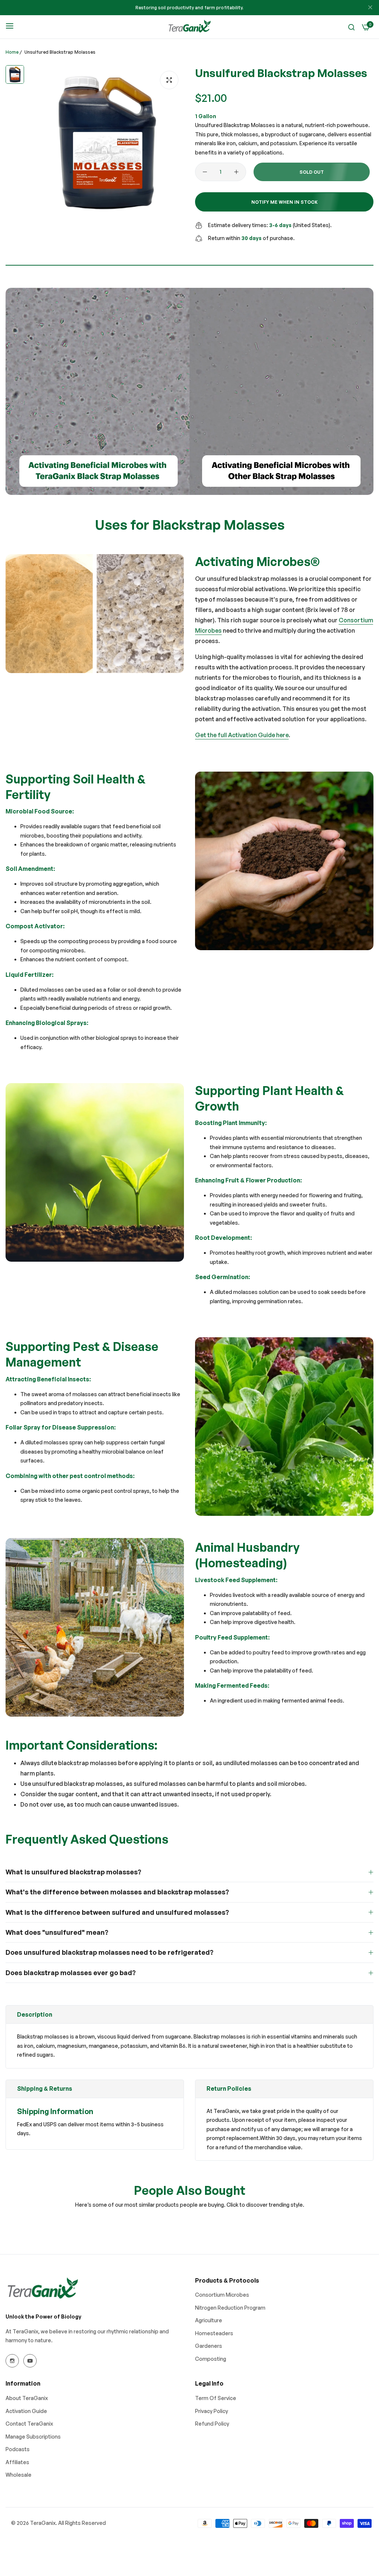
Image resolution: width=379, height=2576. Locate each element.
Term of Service (216, 2398)
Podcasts (18, 2449)
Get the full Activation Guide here (242, 735)
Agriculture (209, 2320)
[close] (370, 8)
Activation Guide (26, 2411)
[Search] (351, 27)
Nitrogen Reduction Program (230, 2308)
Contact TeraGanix (29, 2424)
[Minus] (205, 172)
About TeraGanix (27, 2398)
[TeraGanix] (189, 27)
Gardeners (209, 2346)
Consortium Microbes (222, 2295)
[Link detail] (12, 2361)
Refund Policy (212, 2424)
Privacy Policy (212, 2411)
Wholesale (19, 2475)
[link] (95, 614)
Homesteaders (214, 2333)
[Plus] (236, 172)
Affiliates (17, 2462)
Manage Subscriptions (33, 2437)
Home (12, 52)
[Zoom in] (169, 80)
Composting (211, 2359)
